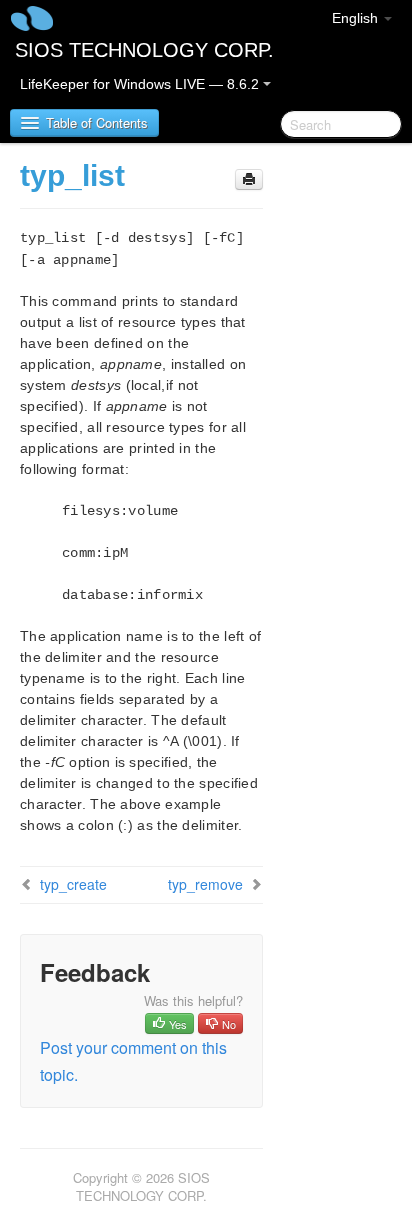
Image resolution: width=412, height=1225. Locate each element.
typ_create (73, 884)
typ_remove (205, 884)
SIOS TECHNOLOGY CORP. (144, 50)
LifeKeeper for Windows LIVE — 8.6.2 (141, 84)
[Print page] (249, 179)
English (357, 18)
